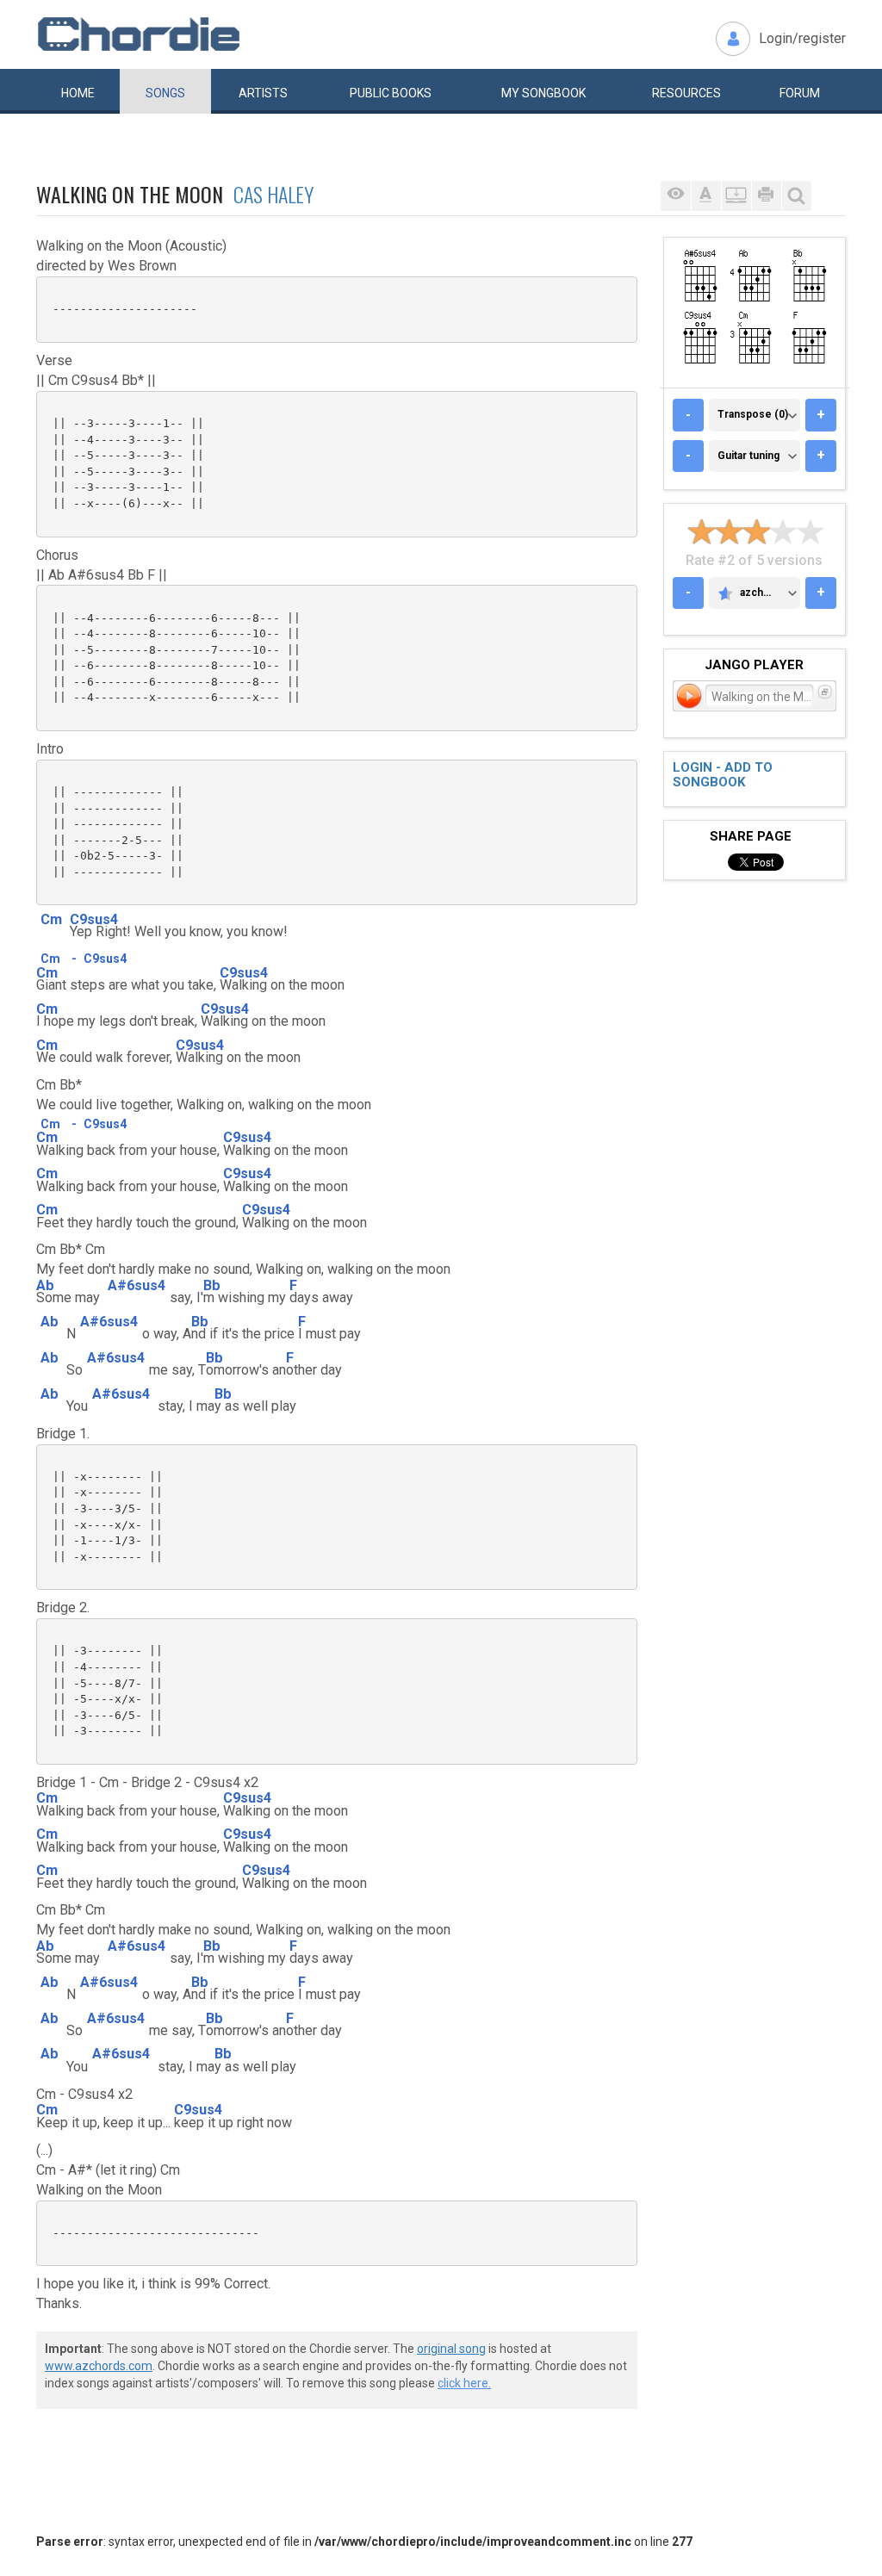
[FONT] (706, 196)
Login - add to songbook (723, 775)
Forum (800, 93)
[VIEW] (676, 196)
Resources (686, 93)
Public (391, 93)
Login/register (802, 38)
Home (78, 93)
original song (451, 2349)
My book (543, 93)
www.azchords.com (99, 2366)
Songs (165, 93)
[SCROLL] (736, 196)
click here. (464, 2383)
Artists (263, 93)
